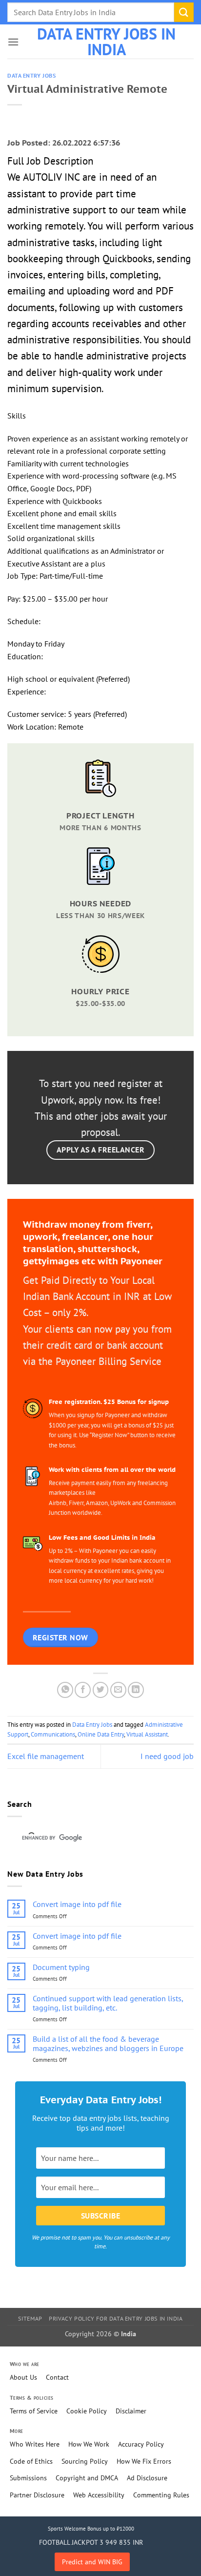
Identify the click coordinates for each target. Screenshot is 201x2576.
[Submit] (184, 12)
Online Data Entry (101, 1734)
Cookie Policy (87, 2411)
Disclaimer (131, 2411)
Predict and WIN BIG (92, 2562)
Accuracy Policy (141, 2444)
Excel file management (46, 1756)
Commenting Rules (161, 2495)
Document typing (61, 1967)
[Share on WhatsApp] (65, 1690)
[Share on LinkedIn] (136, 1690)
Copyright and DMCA (87, 2478)
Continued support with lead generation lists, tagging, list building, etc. (108, 2003)
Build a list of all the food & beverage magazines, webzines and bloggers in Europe (108, 2044)
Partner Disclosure (37, 2495)
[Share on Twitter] (101, 1690)
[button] (13, 42)
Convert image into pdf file (77, 1904)
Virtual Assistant (147, 1734)
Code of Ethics (31, 2461)
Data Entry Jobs (31, 76)
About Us (23, 2377)
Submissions (28, 2478)
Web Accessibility (99, 2495)
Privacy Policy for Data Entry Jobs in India (116, 2318)
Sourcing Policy (85, 2461)
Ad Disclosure (147, 2478)
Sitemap (30, 2318)
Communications (53, 1734)
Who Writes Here (35, 2444)
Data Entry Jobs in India (106, 42)
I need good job (167, 1756)
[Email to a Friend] (118, 1690)
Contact (57, 2377)
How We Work (89, 2444)
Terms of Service (34, 2411)
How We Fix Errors (144, 2461)
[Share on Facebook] (83, 1690)
